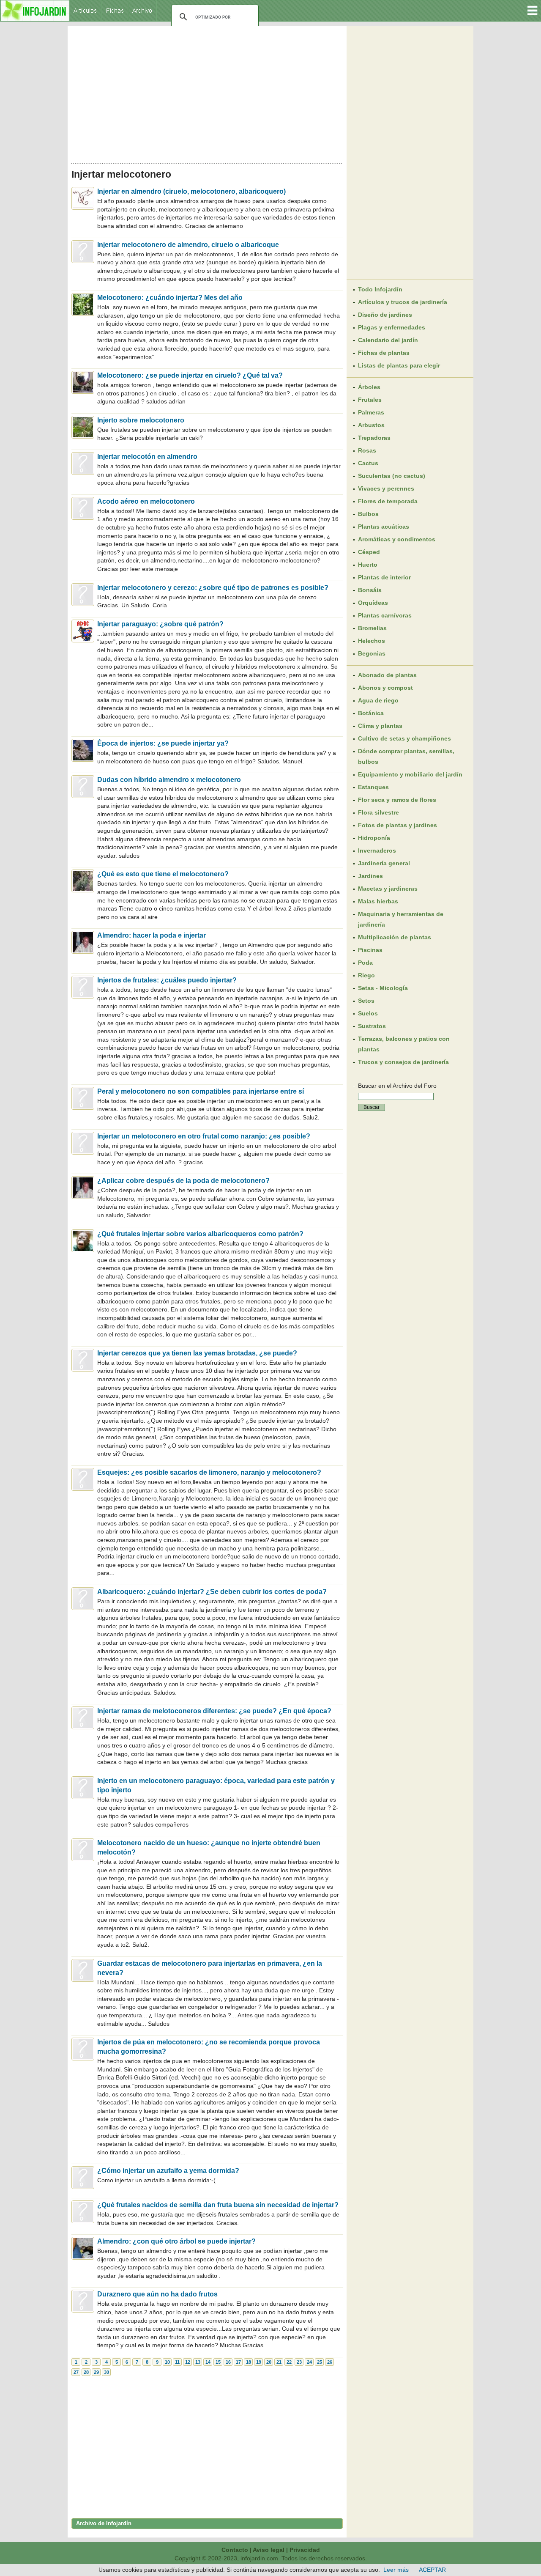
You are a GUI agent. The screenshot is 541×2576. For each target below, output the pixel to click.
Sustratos (372, 1026)
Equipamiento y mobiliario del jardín (410, 774)
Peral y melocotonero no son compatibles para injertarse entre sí (201, 1091)
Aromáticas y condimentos (397, 539)
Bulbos (368, 514)
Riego (366, 975)
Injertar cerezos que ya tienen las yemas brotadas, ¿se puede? (197, 1353)
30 (107, 2372)
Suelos (368, 1013)
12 (188, 2362)
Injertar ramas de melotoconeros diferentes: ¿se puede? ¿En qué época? (214, 1711)
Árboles (369, 387)
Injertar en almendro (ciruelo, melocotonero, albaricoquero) (191, 191)
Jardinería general (384, 863)
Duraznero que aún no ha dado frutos (157, 2294)
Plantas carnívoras (385, 615)
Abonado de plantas (387, 675)
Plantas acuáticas (384, 527)
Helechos (372, 641)
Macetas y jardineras (388, 889)
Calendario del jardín (388, 340)
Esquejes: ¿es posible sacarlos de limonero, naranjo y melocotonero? (209, 1472)
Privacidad (305, 2550)
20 (269, 2362)
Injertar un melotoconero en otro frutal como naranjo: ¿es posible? (204, 1136)
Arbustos (371, 425)
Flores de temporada (388, 501)
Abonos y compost (385, 688)
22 (289, 2362)
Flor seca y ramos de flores (397, 800)
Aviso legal (269, 2550)
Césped (369, 552)
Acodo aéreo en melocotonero (146, 501)
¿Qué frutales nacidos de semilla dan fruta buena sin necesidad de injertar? (218, 2205)
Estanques (373, 787)
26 (330, 2362)
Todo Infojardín (380, 289)
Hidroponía (374, 838)
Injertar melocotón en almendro (147, 457)
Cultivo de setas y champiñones (404, 738)
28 (86, 2372)
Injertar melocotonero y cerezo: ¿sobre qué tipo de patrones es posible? (213, 588)
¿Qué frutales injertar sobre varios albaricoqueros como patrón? (200, 1234)
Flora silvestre (378, 812)
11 (177, 2362)
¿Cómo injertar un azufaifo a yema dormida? (168, 2171)
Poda (365, 963)
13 (198, 2362)
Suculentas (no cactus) (392, 476)
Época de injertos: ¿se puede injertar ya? (163, 743)
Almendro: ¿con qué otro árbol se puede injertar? (176, 2241)
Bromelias (372, 628)
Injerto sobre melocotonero (141, 420)
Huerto (368, 565)
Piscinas (370, 950)
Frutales (370, 400)
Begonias (372, 653)
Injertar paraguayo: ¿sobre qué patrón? (160, 624)
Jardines (370, 876)
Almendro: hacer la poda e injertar (152, 935)
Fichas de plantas (384, 353)
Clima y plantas (380, 726)
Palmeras (371, 412)
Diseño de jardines (385, 315)
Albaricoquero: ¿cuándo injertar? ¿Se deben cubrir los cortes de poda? (212, 1592)
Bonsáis (370, 590)
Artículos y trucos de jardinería (403, 302)
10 (167, 2362)
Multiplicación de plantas (395, 937)
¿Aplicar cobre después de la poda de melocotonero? (183, 1181)
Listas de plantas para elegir (399, 365)
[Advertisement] (207, 92)
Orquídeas (373, 603)
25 (320, 2362)
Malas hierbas (378, 901)
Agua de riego (378, 700)
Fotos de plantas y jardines (398, 825)
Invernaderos (377, 850)
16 (228, 2362)
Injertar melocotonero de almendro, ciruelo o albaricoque (188, 245)
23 (299, 2362)
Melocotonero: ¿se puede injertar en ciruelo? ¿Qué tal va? (190, 375)
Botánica (371, 713)
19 (259, 2362)
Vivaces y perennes (386, 488)
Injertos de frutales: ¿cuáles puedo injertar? (167, 980)
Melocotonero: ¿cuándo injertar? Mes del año (170, 298)
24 (309, 2362)
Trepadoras (374, 438)
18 (249, 2362)
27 (76, 2372)
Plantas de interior (384, 577)
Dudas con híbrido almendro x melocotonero (169, 780)
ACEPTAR (432, 2570)
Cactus (368, 463)
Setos (366, 1001)
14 (208, 2362)
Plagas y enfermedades (392, 327)
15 (218, 2362)
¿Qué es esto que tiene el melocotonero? (163, 874)
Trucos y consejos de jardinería (403, 1062)
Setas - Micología (383, 988)
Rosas (367, 450)
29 (96, 2372)
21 (279, 2362)
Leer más (396, 2570)
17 (238, 2362)
